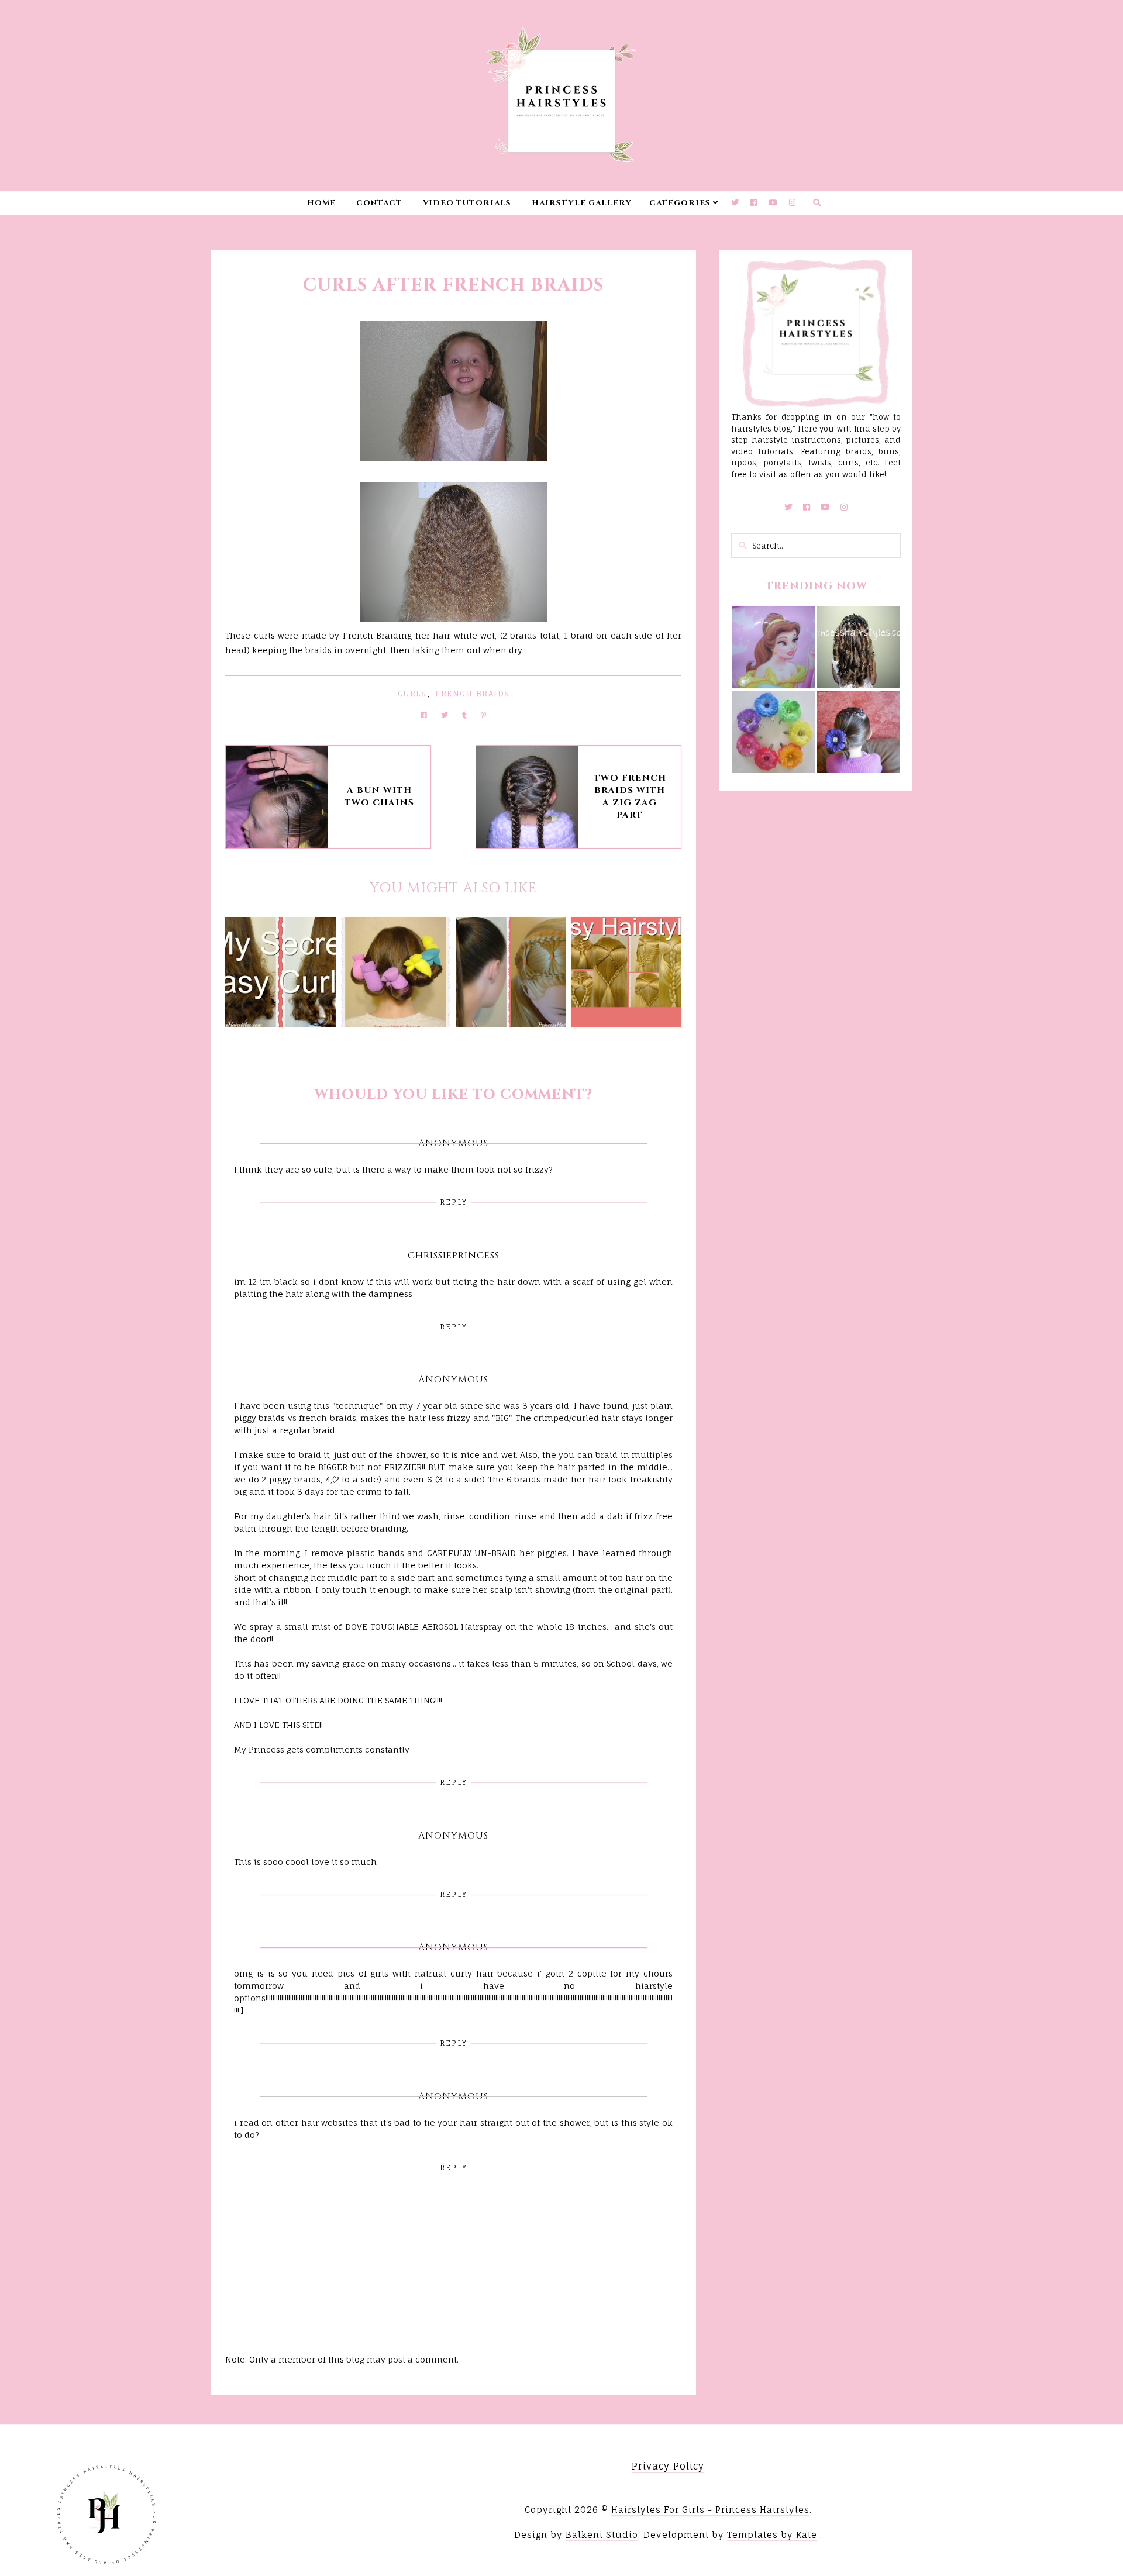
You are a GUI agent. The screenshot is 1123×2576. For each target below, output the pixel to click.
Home (321, 203)
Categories (680, 203)
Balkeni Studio (602, 2535)
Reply (454, 1202)
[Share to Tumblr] (464, 715)
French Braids (472, 694)
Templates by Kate (772, 2535)
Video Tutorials (467, 203)
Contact (379, 203)
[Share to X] (445, 715)
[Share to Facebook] (424, 715)
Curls (412, 694)
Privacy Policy (668, 2466)
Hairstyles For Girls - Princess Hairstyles (710, 2510)
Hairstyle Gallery (582, 203)
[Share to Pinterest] (483, 715)
